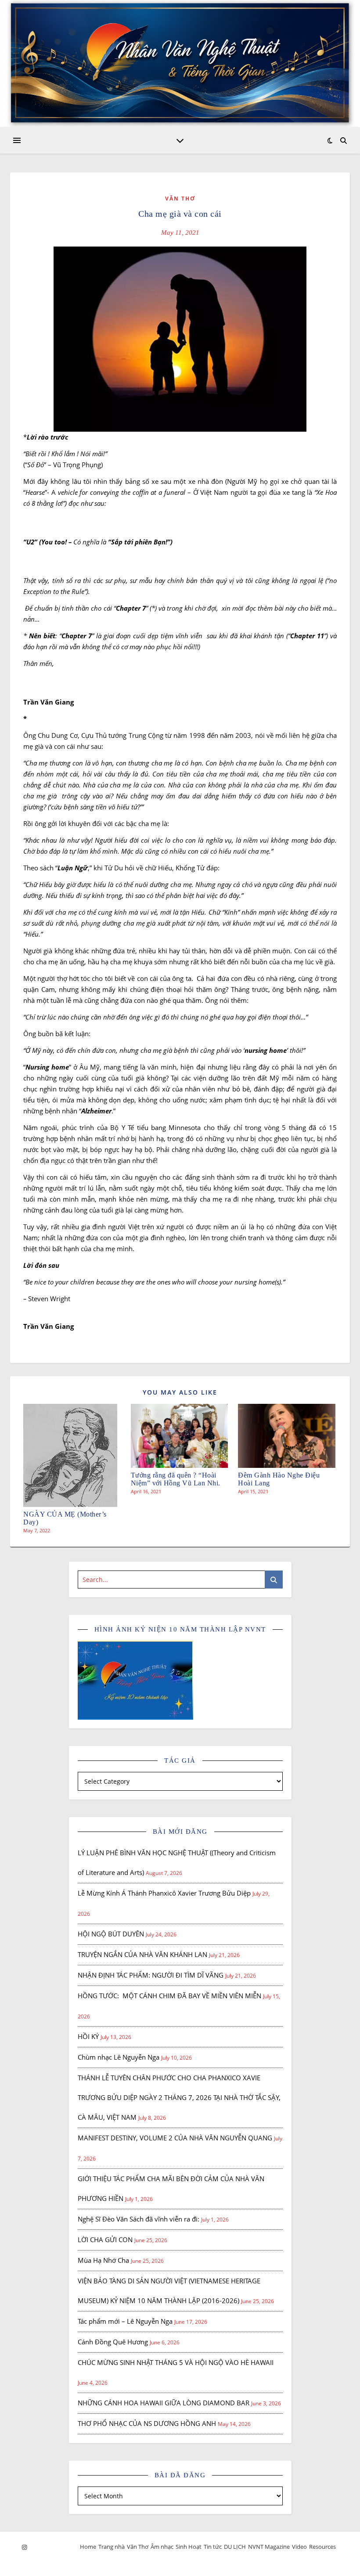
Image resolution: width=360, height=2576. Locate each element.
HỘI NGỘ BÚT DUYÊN (111, 1934)
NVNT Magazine (269, 2547)
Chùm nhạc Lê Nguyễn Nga (119, 2057)
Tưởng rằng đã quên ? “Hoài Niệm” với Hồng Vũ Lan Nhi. (176, 1479)
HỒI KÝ (88, 2036)
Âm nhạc (162, 2547)
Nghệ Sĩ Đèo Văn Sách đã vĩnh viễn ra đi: (139, 2219)
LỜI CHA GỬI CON (105, 2240)
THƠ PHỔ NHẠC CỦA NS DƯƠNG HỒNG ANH (147, 2423)
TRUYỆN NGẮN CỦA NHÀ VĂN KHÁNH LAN (142, 1954)
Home (88, 2547)
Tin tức (213, 2547)
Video (299, 2547)
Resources (322, 2547)
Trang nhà (112, 2547)
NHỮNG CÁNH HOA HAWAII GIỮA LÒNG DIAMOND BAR (164, 2403)
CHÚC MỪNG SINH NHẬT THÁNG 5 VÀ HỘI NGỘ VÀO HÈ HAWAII (176, 2362)
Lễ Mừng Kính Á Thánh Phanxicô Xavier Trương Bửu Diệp (164, 1893)
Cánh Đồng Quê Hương (113, 2342)
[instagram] (24, 2547)
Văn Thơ (180, 199)
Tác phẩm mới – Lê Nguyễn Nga (125, 2321)
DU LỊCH (235, 2547)
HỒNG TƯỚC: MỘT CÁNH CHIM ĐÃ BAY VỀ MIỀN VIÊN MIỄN (169, 1996)
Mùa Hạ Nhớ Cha (103, 2260)
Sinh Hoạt (189, 2547)
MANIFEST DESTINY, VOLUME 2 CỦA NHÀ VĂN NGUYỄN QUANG (175, 2138)
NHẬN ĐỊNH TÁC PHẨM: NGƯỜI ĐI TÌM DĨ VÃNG (151, 1975)
